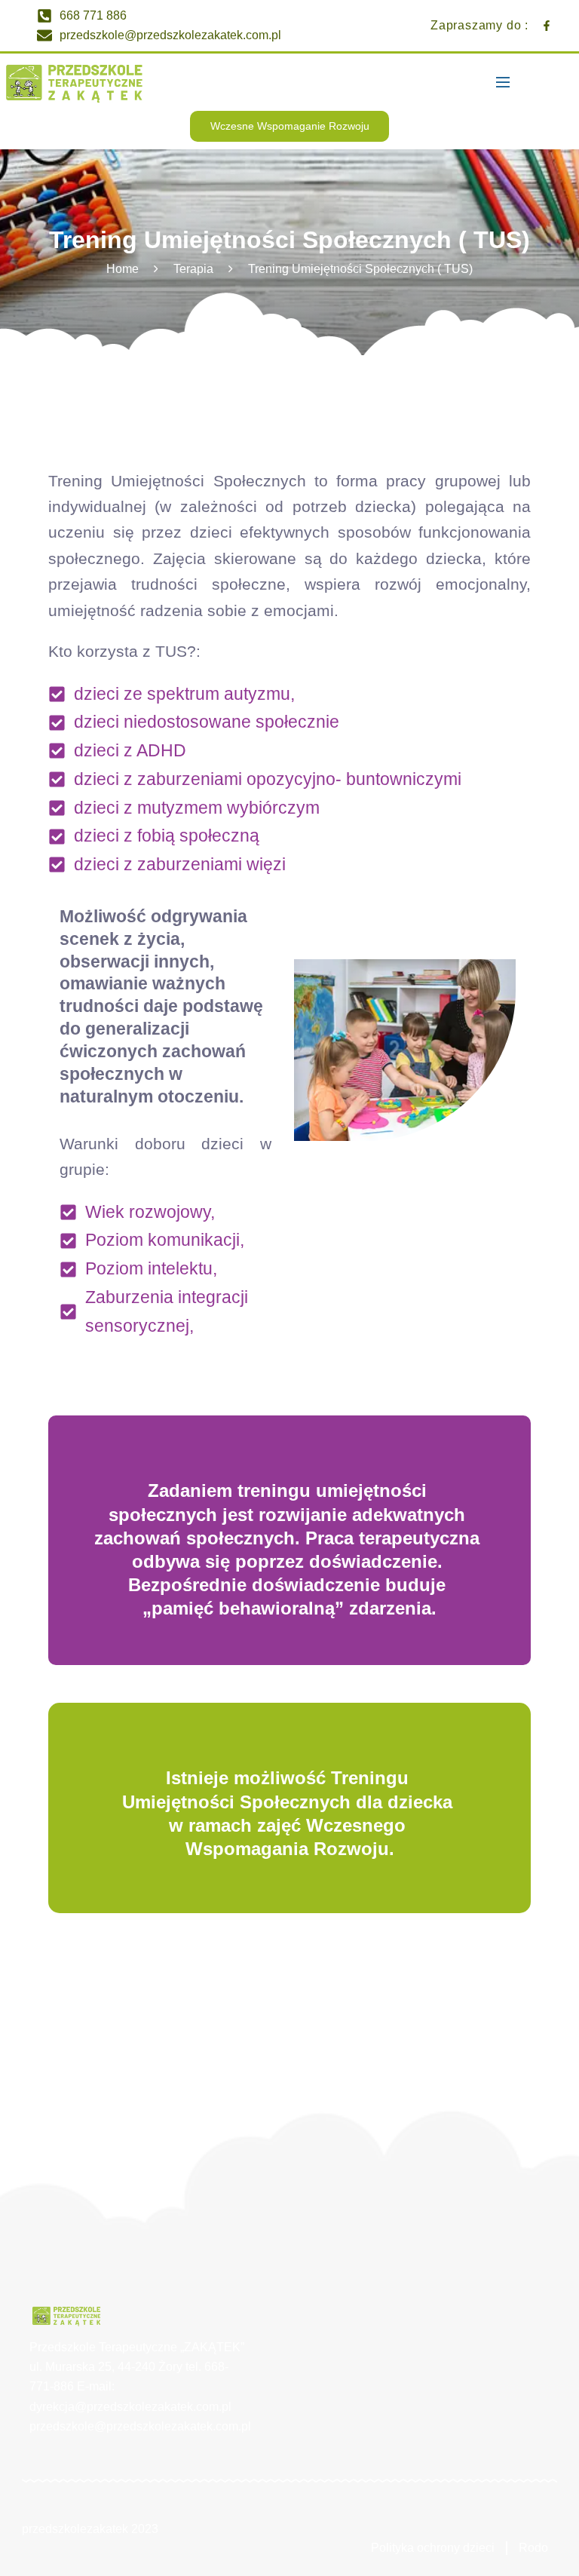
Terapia (193, 269)
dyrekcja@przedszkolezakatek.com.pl (130, 2407)
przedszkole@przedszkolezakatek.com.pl (140, 2426)
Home (123, 269)
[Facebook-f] (547, 26)
